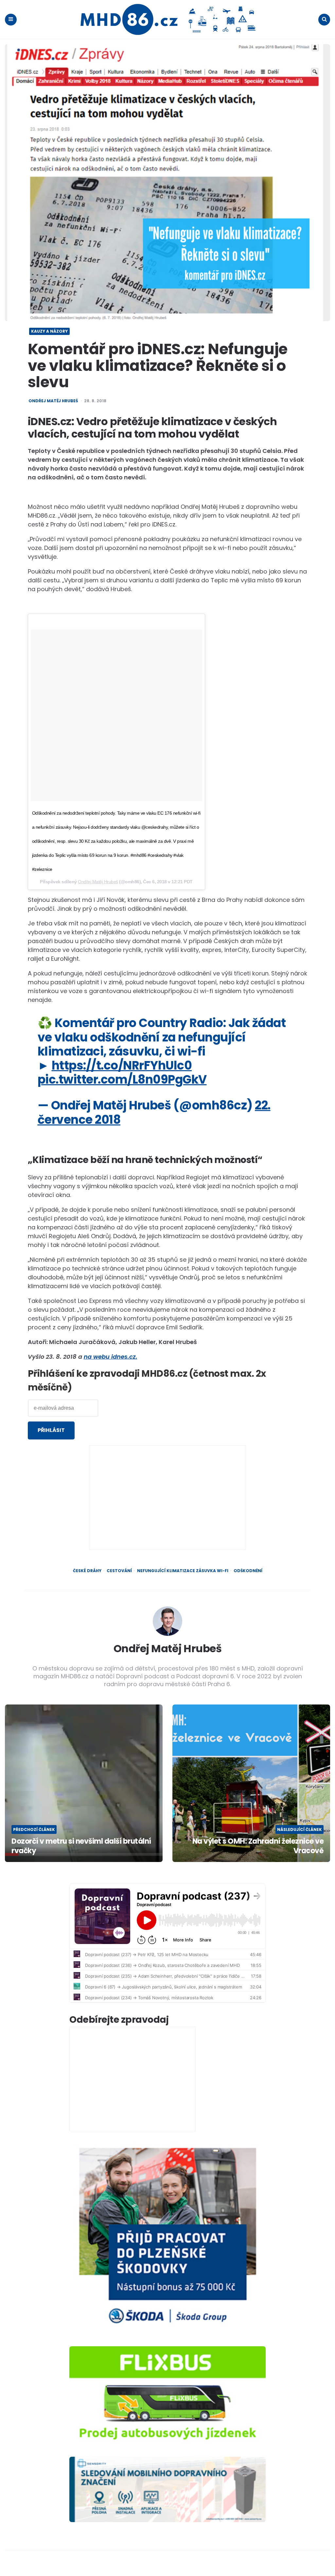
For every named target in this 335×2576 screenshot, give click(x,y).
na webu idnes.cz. (111, 1357)
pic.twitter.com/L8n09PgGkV (122, 1080)
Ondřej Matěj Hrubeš (53, 401)
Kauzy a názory (49, 331)
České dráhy (87, 1571)
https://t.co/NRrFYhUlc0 (122, 1065)
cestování (119, 1571)
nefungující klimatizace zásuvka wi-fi (183, 1571)
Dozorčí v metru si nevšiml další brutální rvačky (81, 1846)
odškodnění (248, 1571)
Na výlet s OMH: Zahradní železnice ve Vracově (258, 1846)
